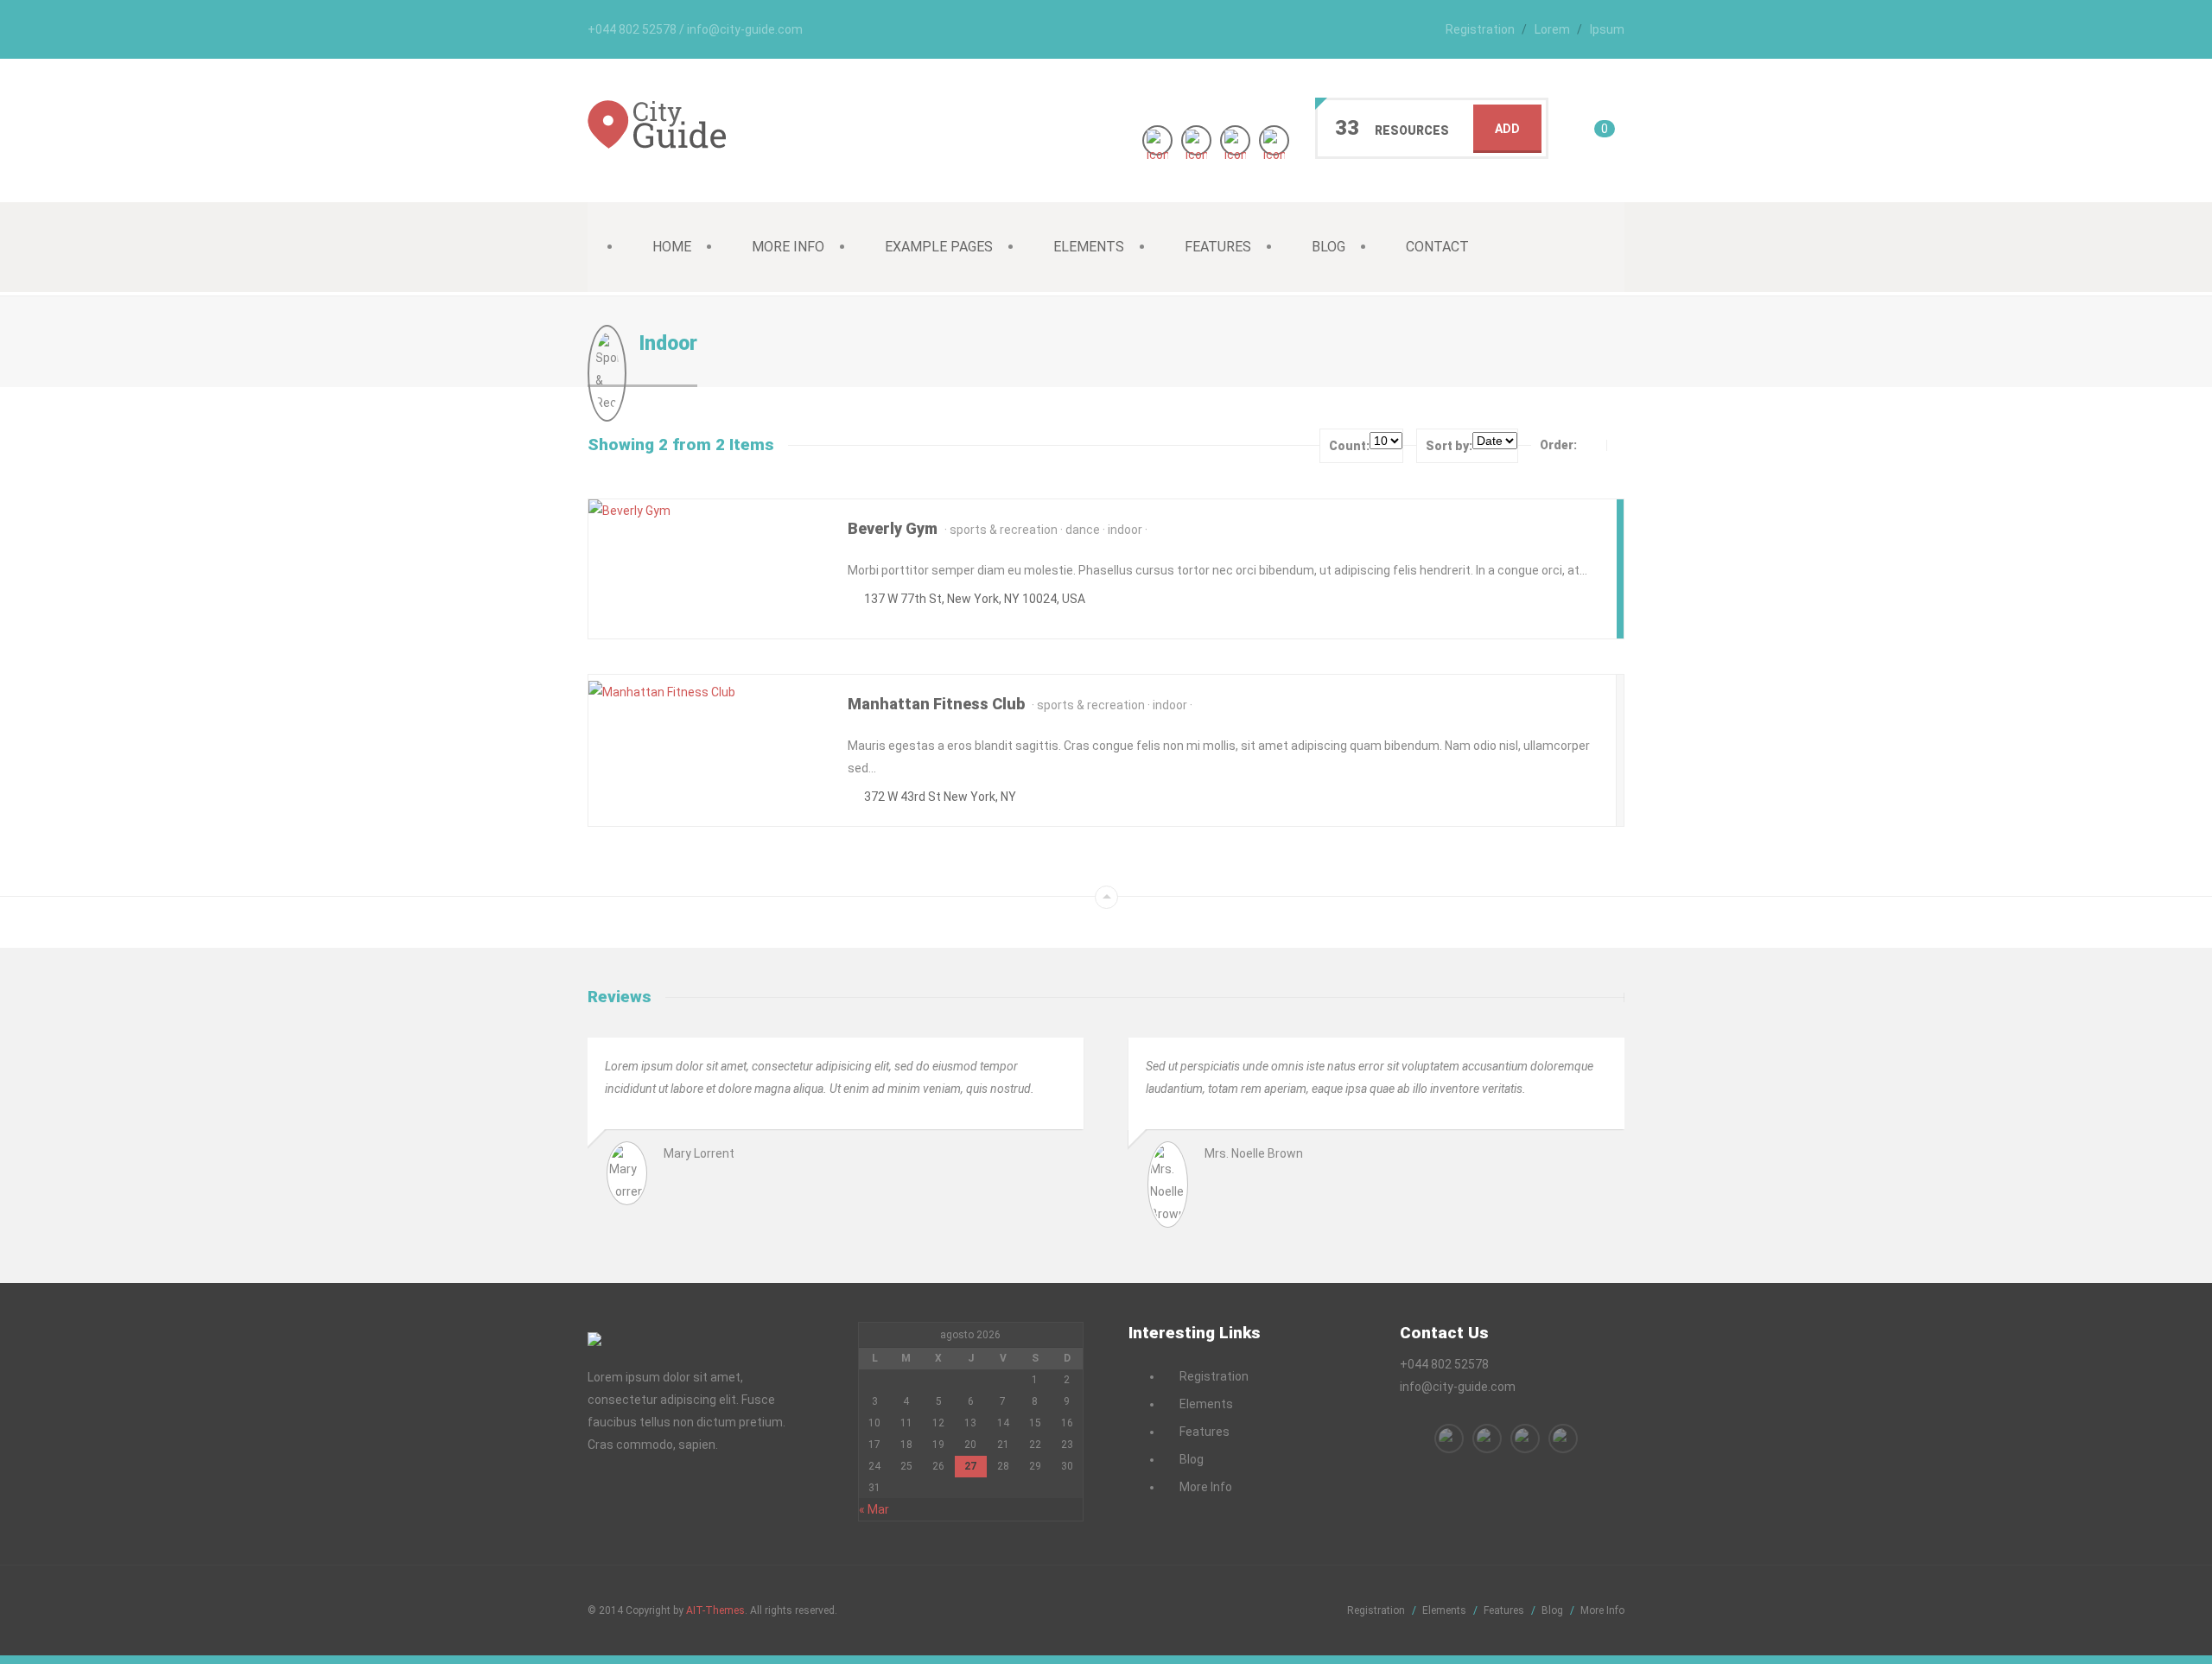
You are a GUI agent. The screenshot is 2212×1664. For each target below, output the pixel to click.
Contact (1437, 247)
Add (1507, 129)
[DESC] (1618, 445)
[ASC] (1593, 445)
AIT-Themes (715, 1610)
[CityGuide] (657, 139)
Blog (1328, 247)
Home (672, 247)
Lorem (1552, 29)
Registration (1480, 29)
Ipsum (1607, 29)
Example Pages (939, 247)
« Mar (874, 1509)
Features (1218, 247)
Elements (1089, 247)
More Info (788, 247)
